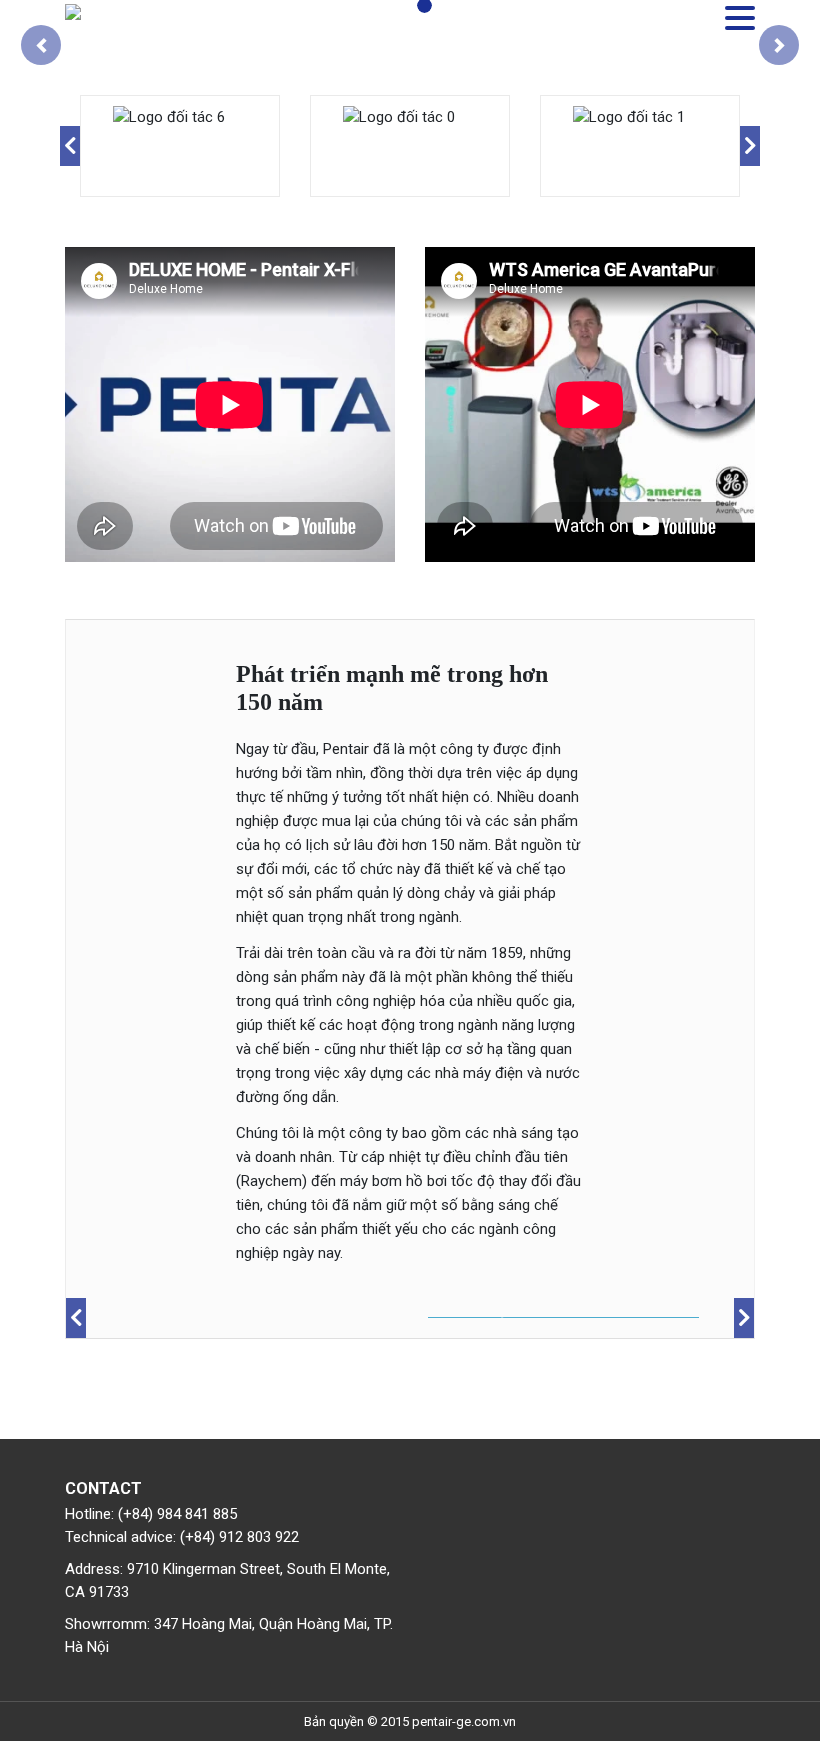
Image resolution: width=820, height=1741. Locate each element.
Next (750, 146)
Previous (70, 146)
